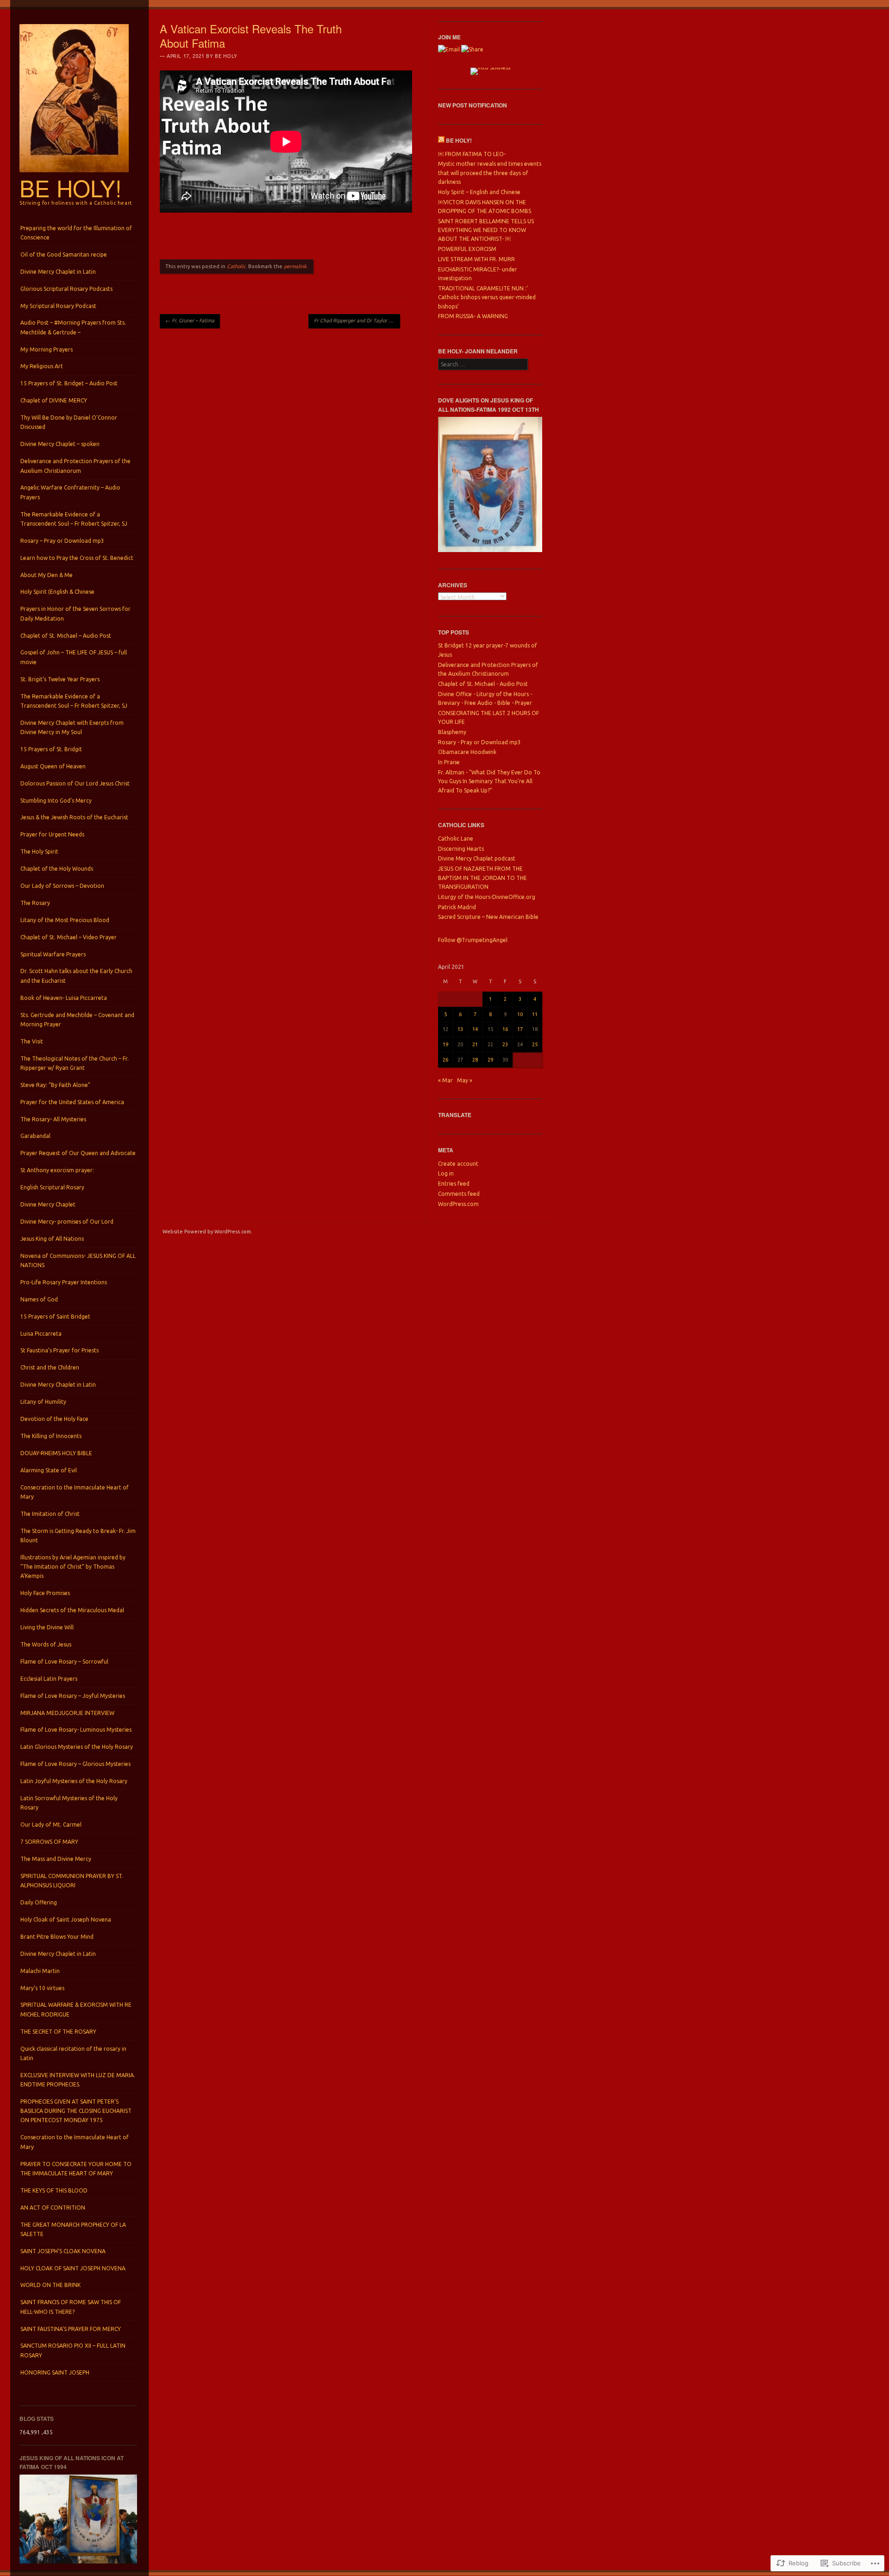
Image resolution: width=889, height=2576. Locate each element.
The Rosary (35, 903)
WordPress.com (458, 1204)
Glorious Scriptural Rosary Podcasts (66, 289)
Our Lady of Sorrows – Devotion (62, 886)
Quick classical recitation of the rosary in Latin (73, 2053)
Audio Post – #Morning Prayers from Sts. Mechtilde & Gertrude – (73, 327)
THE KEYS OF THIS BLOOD (54, 2190)
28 (475, 1060)
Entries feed (454, 1184)
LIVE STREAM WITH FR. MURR (476, 259)
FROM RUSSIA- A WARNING (473, 316)
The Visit (32, 1041)
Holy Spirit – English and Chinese (479, 192)
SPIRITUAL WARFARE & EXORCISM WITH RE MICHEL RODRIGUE (76, 2009)
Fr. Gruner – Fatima (190, 320)
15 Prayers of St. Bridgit (51, 749)
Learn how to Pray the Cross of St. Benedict (77, 558)
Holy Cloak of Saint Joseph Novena (66, 1919)
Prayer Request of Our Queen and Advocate (78, 1153)
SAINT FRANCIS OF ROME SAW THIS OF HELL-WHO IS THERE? (71, 2307)
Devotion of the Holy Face (54, 1419)
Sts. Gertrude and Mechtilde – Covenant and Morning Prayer (77, 1020)
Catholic (236, 266)
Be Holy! (71, 188)
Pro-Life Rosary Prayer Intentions (64, 1282)
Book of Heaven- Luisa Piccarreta (64, 998)
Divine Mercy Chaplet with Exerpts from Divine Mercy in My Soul (72, 727)
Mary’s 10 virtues (42, 1988)
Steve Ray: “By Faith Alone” (55, 1085)
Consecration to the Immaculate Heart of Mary (75, 1492)
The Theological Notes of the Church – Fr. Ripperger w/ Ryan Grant (75, 1063)
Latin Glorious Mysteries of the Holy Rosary (77, 1747)
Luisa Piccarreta (41, 1334)
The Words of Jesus (46, 1644)
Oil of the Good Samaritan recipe (64, 254)
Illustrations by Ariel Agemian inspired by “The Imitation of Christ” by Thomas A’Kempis (73, 1567)
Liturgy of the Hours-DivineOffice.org (487, 897)
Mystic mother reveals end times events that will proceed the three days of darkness (490, 173)
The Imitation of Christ (50, 1514)
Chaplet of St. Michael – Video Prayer (69, 937)
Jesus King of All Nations (52, 1239)
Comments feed (459, 1194)
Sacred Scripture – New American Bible (488, 917)
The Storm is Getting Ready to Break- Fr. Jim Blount (78, 1536)
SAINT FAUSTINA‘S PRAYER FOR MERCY (71, 2329)
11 (535, 1014)
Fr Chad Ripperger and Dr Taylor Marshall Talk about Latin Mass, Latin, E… (357, 320)
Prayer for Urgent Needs (52, 834)
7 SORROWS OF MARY (49, 1842)
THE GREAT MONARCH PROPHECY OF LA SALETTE (73, 2229)
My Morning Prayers (47, 349)
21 (475, 1044)
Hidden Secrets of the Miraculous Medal (72, 1610)
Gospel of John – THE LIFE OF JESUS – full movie (74, 657)
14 (475, 1029)
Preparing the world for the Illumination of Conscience (76, 233)
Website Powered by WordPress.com (207, 1231)
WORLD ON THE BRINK (50, 2285)
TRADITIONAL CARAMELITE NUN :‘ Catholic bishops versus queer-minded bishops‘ (487, 297)
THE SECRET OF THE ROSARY (58, 2032)
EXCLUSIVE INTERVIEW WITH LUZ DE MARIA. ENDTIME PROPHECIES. (78, 2080)
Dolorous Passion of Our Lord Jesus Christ (75, 783)
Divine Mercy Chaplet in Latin (58, 272)
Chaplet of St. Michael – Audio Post (66, 636)
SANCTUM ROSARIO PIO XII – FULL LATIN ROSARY (73, 2350)
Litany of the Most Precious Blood (65, 920)
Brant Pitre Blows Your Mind (57, 1937)
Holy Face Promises (45, 1593)
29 (490, 1060)
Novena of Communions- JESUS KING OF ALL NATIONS (78, 1260)
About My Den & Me (47, 575)
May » (465, 1080)
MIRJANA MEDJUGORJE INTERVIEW (67, 1713)
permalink (295, 266)
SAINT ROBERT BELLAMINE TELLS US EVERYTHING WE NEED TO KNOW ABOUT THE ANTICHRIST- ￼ (486, 230)
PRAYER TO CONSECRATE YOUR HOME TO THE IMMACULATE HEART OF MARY (76, 2169)
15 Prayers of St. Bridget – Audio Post (69, 383)
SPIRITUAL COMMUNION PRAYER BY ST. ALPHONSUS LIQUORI (72, 1881)
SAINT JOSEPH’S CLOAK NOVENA (63, 2251)
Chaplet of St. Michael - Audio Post (483, 684)
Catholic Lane (456, 839)
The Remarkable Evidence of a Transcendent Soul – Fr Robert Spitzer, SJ (74, 519)
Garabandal (35, 1136)
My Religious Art (42, 366)
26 (445, 1060)
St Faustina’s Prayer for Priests (59, 1350)
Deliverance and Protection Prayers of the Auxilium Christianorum (75, 466)
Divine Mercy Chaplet (48, 1204)
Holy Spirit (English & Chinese (57, 592)
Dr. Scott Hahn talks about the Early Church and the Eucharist (76, 976)
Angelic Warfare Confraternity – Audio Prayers (70, 492)
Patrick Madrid (457, 907)
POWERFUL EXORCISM (467, 249)
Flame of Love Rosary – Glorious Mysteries (75, 1764)
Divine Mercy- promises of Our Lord (67, 1222)
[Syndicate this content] (441, 140)
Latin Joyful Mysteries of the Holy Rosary (74, 1781)
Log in (446, 1173)
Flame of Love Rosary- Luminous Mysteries (76, 1730)
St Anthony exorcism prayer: (57, 1170)
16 (505, 1029)
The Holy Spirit (39, 851)
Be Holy (226, 56)
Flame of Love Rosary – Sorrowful (64, 1662)
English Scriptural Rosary (52, 1187)
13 (460, 1029)
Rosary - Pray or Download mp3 (479, 742)
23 (505, 1044)
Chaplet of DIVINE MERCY (54, 400)
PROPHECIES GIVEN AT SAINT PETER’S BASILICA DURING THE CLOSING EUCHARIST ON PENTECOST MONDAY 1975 (76, 2111)
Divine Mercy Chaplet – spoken (60, 444)
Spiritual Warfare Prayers (53, 954)
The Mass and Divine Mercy (56, 1859)
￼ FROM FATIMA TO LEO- (472, 154)
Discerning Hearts (461, 849)
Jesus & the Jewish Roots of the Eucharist (74, 817)
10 (520, 1014)
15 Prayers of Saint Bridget (55, 1316)
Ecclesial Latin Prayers (49, 1679)
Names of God (39, 1299)
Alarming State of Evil (49, 1470)
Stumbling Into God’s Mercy (56, 801)
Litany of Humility (43, 1402)
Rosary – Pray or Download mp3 (62, 541)
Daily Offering (39, 1902)
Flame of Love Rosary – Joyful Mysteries (73, 1696)
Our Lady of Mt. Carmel (51, 1825)
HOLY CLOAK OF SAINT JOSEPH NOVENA (73, 2268)
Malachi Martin (40, 1971)
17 (520, 1029)
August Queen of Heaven (53, 766)
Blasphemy (452, 732)
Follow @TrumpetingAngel (473, 940)
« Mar (445, 1080)
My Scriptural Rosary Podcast (58, 306)
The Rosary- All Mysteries (53, 1119)
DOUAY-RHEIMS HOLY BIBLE (56, 1453)
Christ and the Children (50, 1367)
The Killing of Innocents (51, 1436)
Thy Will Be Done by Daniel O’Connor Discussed (69, 422)
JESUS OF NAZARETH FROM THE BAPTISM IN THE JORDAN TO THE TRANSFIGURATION (482, 878)
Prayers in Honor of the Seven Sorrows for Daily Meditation (75, 613)
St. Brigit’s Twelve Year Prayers (60, 679)
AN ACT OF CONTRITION (53, 2208)
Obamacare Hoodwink (467, 752)
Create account (458, 1164)
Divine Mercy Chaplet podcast (477, 858)
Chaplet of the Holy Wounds (57, 869)
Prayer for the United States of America (72, 1102)
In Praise (449, 762)
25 (535, 1044)
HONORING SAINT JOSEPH (55, 2372)
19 (445, 1044)
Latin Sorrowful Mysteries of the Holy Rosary (69, 1803)
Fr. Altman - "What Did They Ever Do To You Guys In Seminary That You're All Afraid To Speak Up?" (489, 781)
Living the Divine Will (47, 1627)
